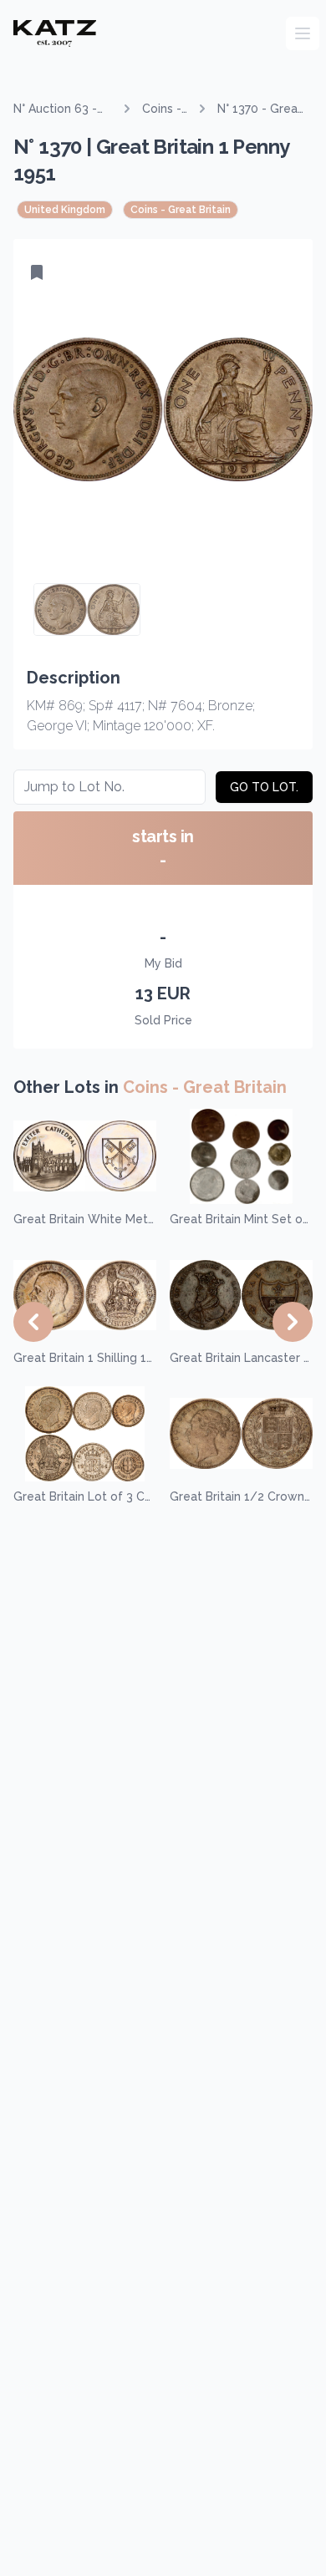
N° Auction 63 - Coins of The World (55, 109)
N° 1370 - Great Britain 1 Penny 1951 (260, 109)
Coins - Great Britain (162, 109)
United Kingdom (65, 210)
